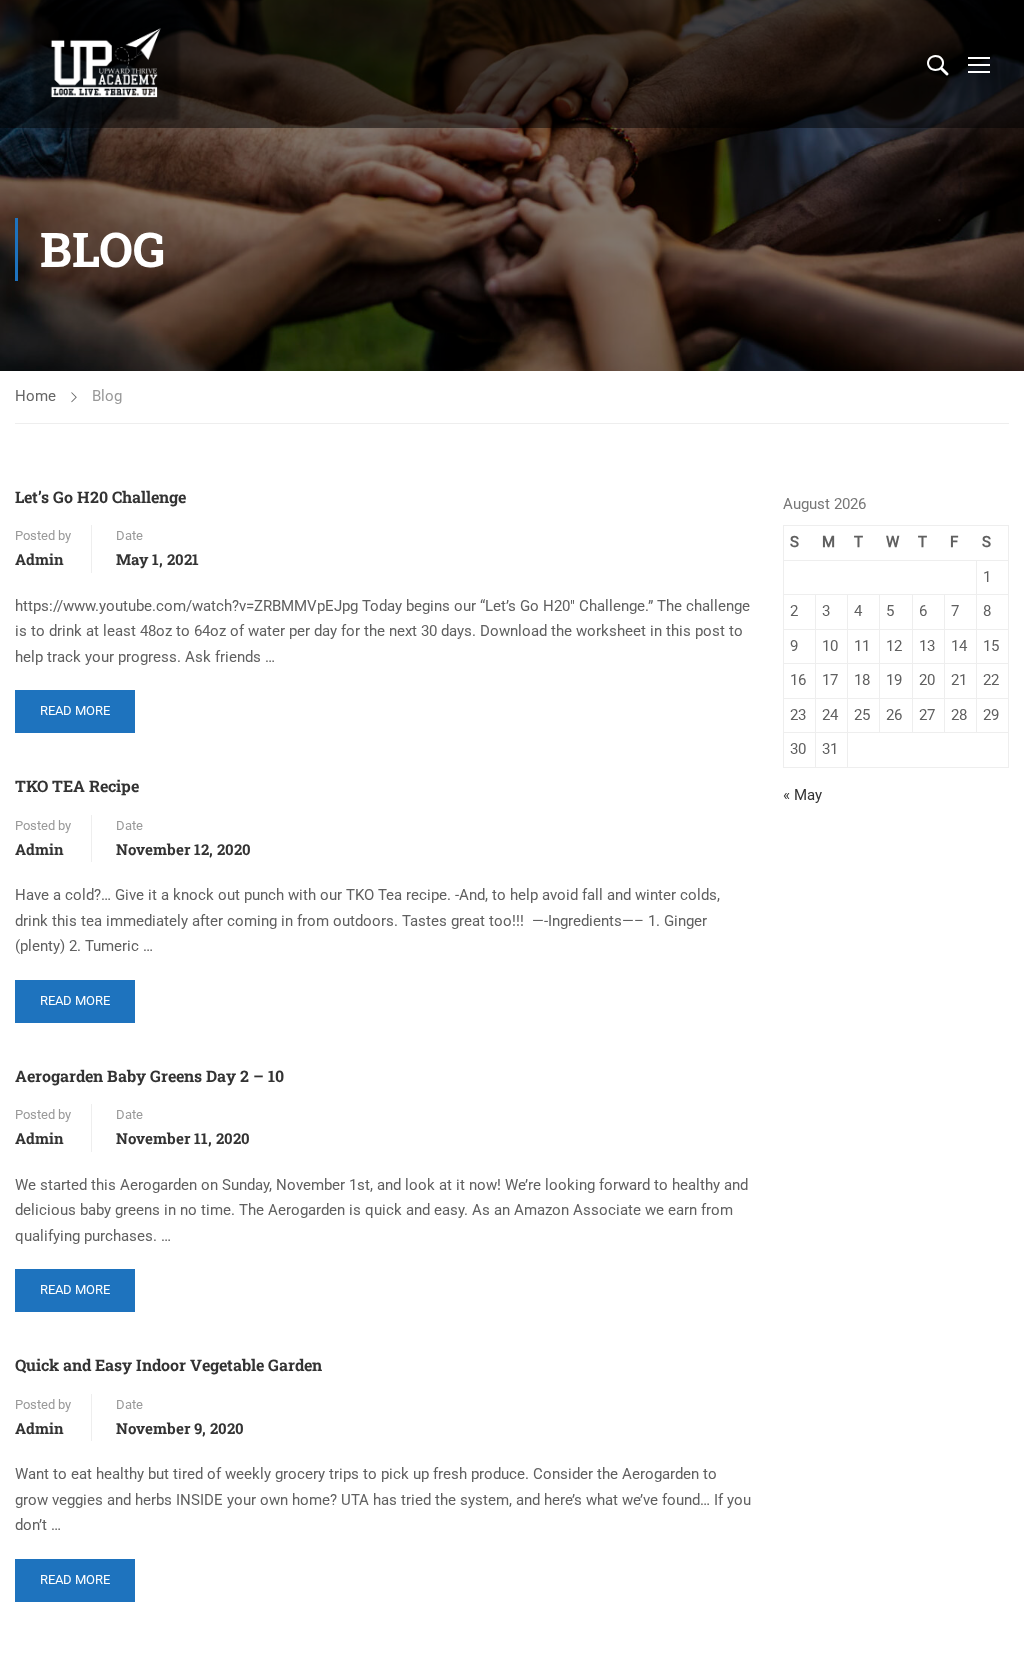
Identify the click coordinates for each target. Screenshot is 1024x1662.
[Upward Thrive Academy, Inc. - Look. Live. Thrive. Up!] (106, 64)
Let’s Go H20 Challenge (100, 496)
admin (39, 559)
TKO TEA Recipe (77, 785)
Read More (74, 704)
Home (35, 396)
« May (802, 795)
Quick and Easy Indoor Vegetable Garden (168, 1364)
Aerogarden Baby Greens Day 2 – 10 (149, 1075)
